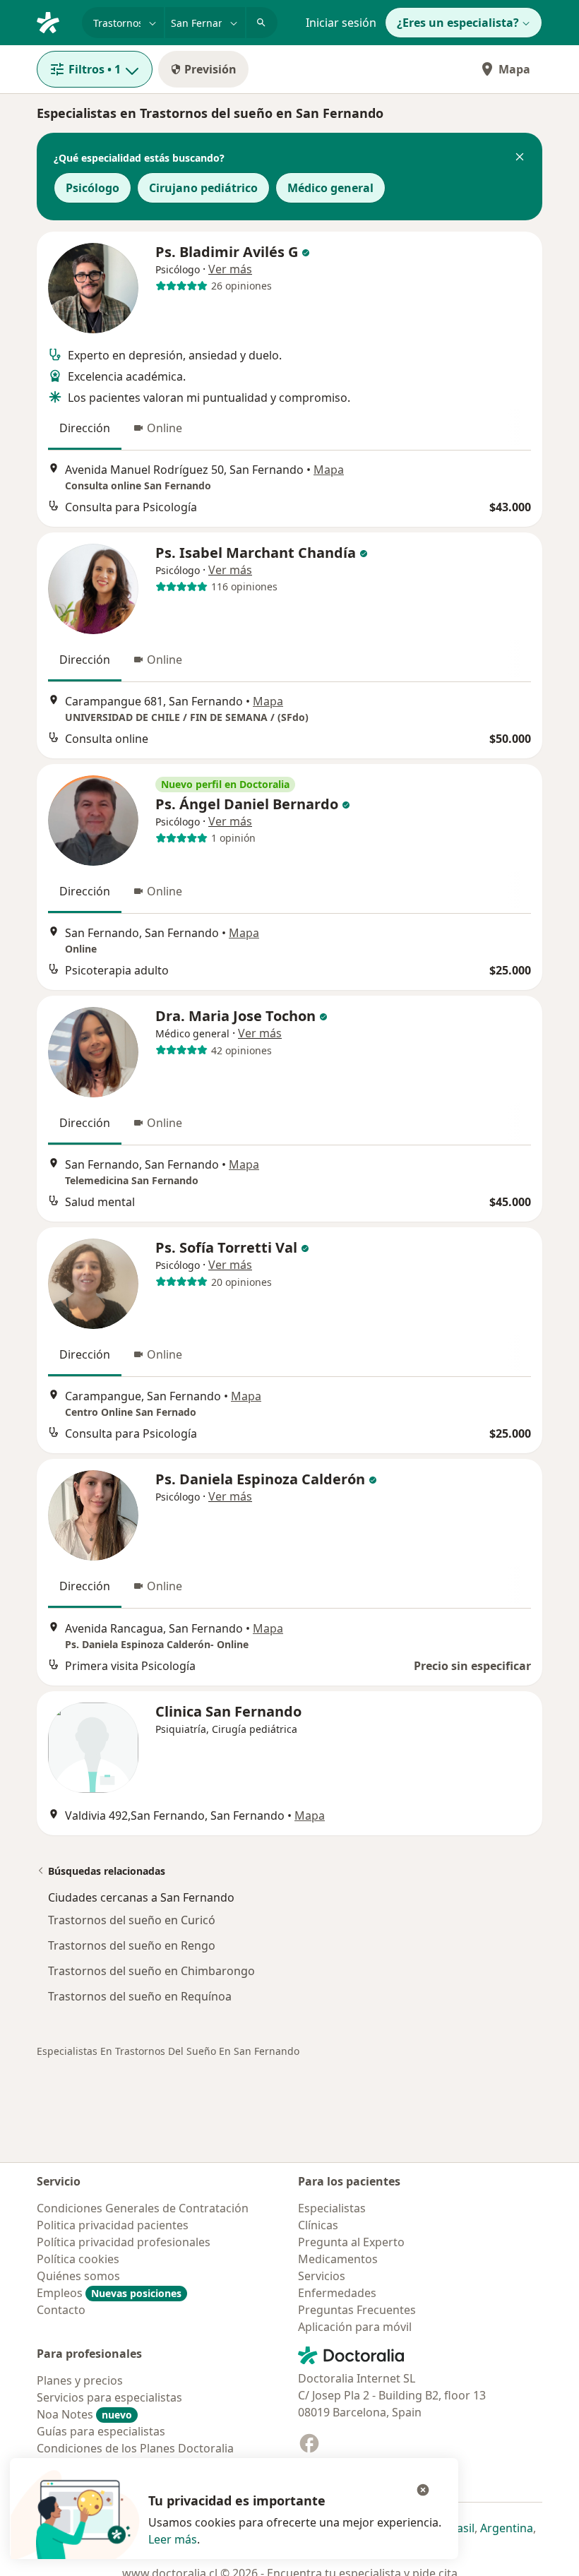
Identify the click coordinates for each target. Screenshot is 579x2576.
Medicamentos (338, 2259)
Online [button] (165, 428)
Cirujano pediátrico (203, 188)
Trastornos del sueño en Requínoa (140, 1996)
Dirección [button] (85, 428)
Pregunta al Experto (351, 2242)
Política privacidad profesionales (124, 2242)
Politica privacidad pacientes (113, 2225)
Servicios (322, 2276)
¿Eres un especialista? (458, 23)
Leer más (173, 2539)
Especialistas (332, 2208)
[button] (520, 158)
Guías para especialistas (101, 2431)
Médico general (330, 188)
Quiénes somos (78, 2276)
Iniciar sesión (341, 23)
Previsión (210, 69)
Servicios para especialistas (109, 2397)
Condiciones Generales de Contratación (143, 2208)
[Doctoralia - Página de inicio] (54, 21)
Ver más (230, 269)
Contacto (61, 2310)
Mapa (514, 69)
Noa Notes (84, 2414)
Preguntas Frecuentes (357, 2310)
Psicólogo (92, 188)
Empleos (109, 2293)
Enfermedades (337, 2293)
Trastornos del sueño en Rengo (132, 1945)
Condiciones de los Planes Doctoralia (135, 2448)
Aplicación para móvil (355, 2327)
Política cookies (78, 2259)
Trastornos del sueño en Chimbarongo (151, 1971)
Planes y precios (80, 2380)
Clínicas (318, 2225)
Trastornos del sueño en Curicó (132, 1920)
